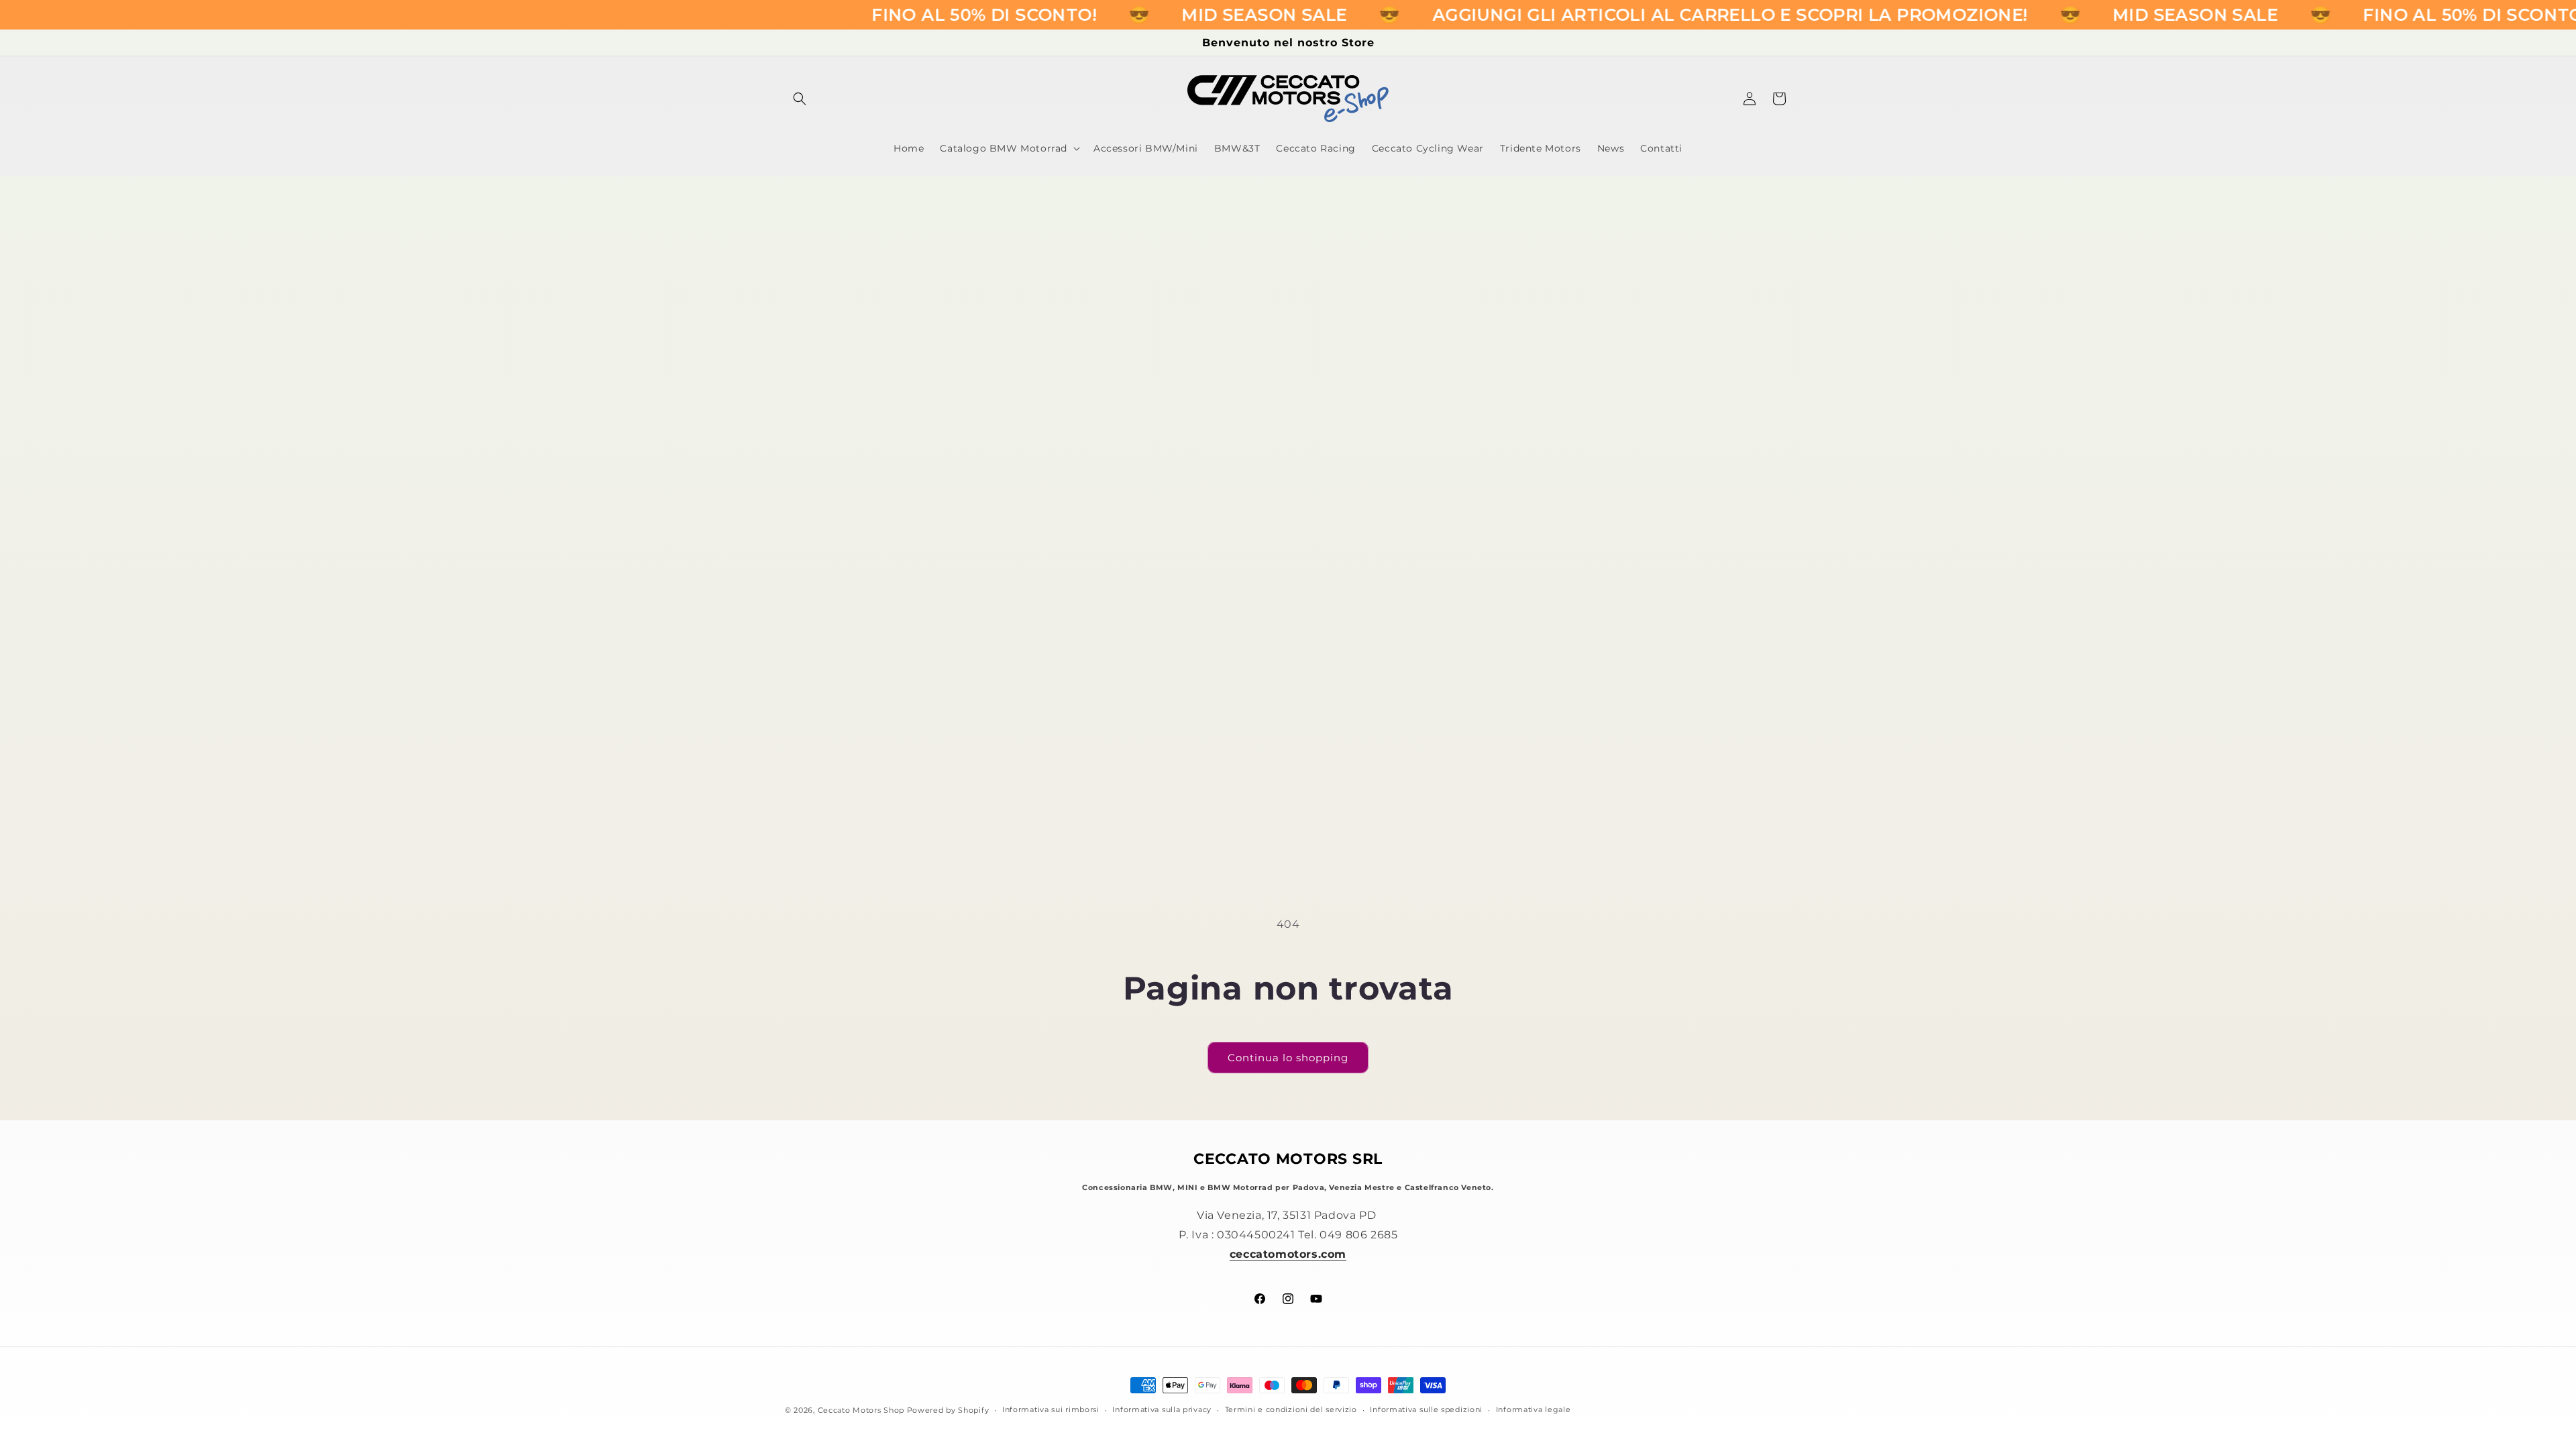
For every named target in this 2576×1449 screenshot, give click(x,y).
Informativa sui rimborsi (1051, 1409)
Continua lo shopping (1288, 1058)
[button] (800, 99)
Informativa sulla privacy (1162, 1409)
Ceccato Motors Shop (861, 1410)
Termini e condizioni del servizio (1291, 1409)
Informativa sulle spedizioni (1426, 1409)
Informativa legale (1534, 1409)
